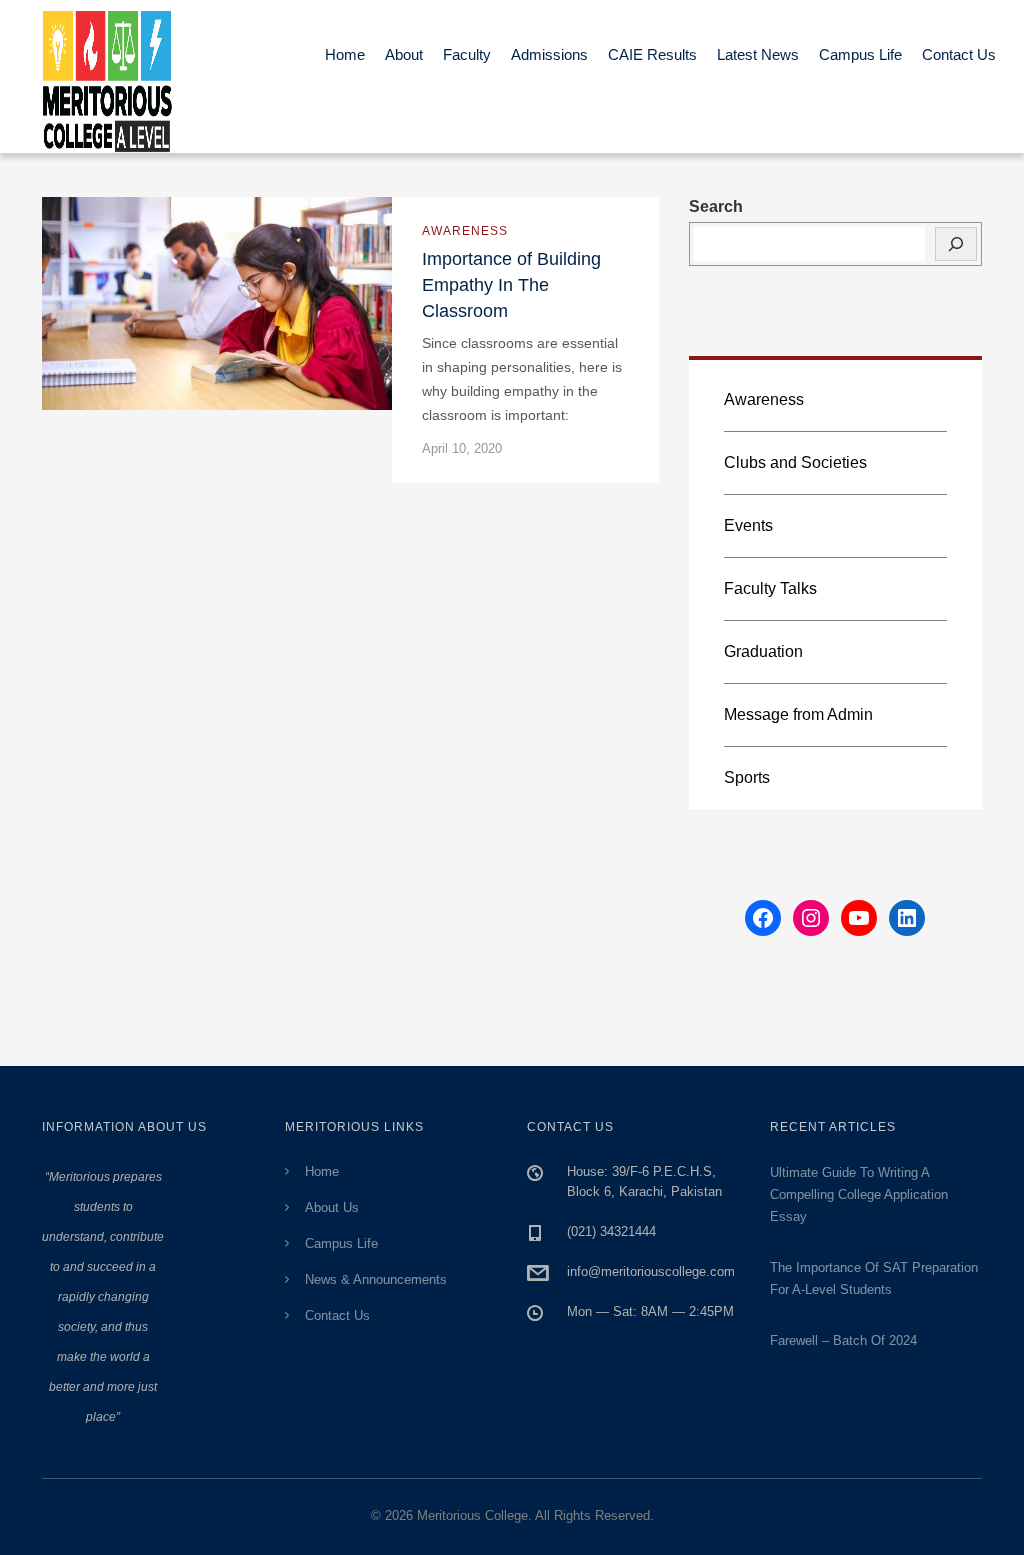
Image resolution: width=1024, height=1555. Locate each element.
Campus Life (860, 54)
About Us (332, 1207)
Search (716, 206)
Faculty (467, 54)
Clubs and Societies (795, 462)
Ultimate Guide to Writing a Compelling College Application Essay (859, 1194)
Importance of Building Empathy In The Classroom (511, 285)
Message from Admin (798, 714)
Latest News (758, 54)
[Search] (956, 244)
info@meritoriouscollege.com (651, 1271)
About (404, 54)
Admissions (549, 54)
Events (748, 525)
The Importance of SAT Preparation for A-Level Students (874, 1278)
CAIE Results (652, 54)
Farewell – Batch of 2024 (843, 1340)
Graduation (763, 651)
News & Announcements (376, 1279)
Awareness (465, 231)
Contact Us (959, 54)
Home (345, 54)
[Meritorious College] (117, 76)
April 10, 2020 (462, 448)
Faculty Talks (770, 588)
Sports (747, 777)
